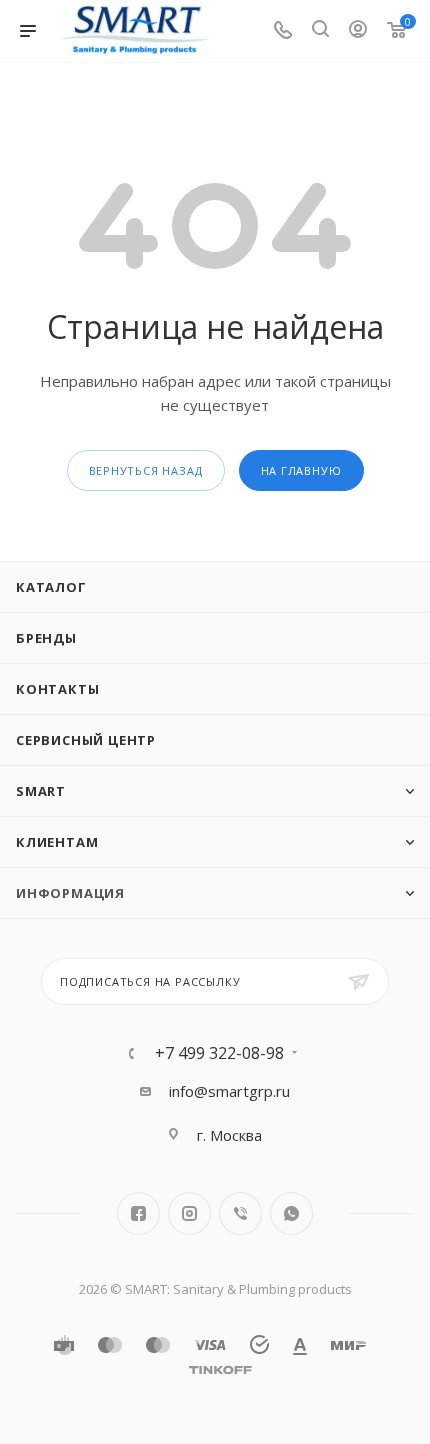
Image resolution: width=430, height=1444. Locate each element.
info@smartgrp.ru (229, 1091)
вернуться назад (146, 470)
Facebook (138, 1213)
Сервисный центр (86, 740)
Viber (240, 1213)
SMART (41, 791)
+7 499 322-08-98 (219, 1053)
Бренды (46, 638)
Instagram (189, 1213)
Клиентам (57, 842)
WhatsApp (291, 1213)
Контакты (57, 689)
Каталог (51, 587)
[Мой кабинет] (358, 31)
